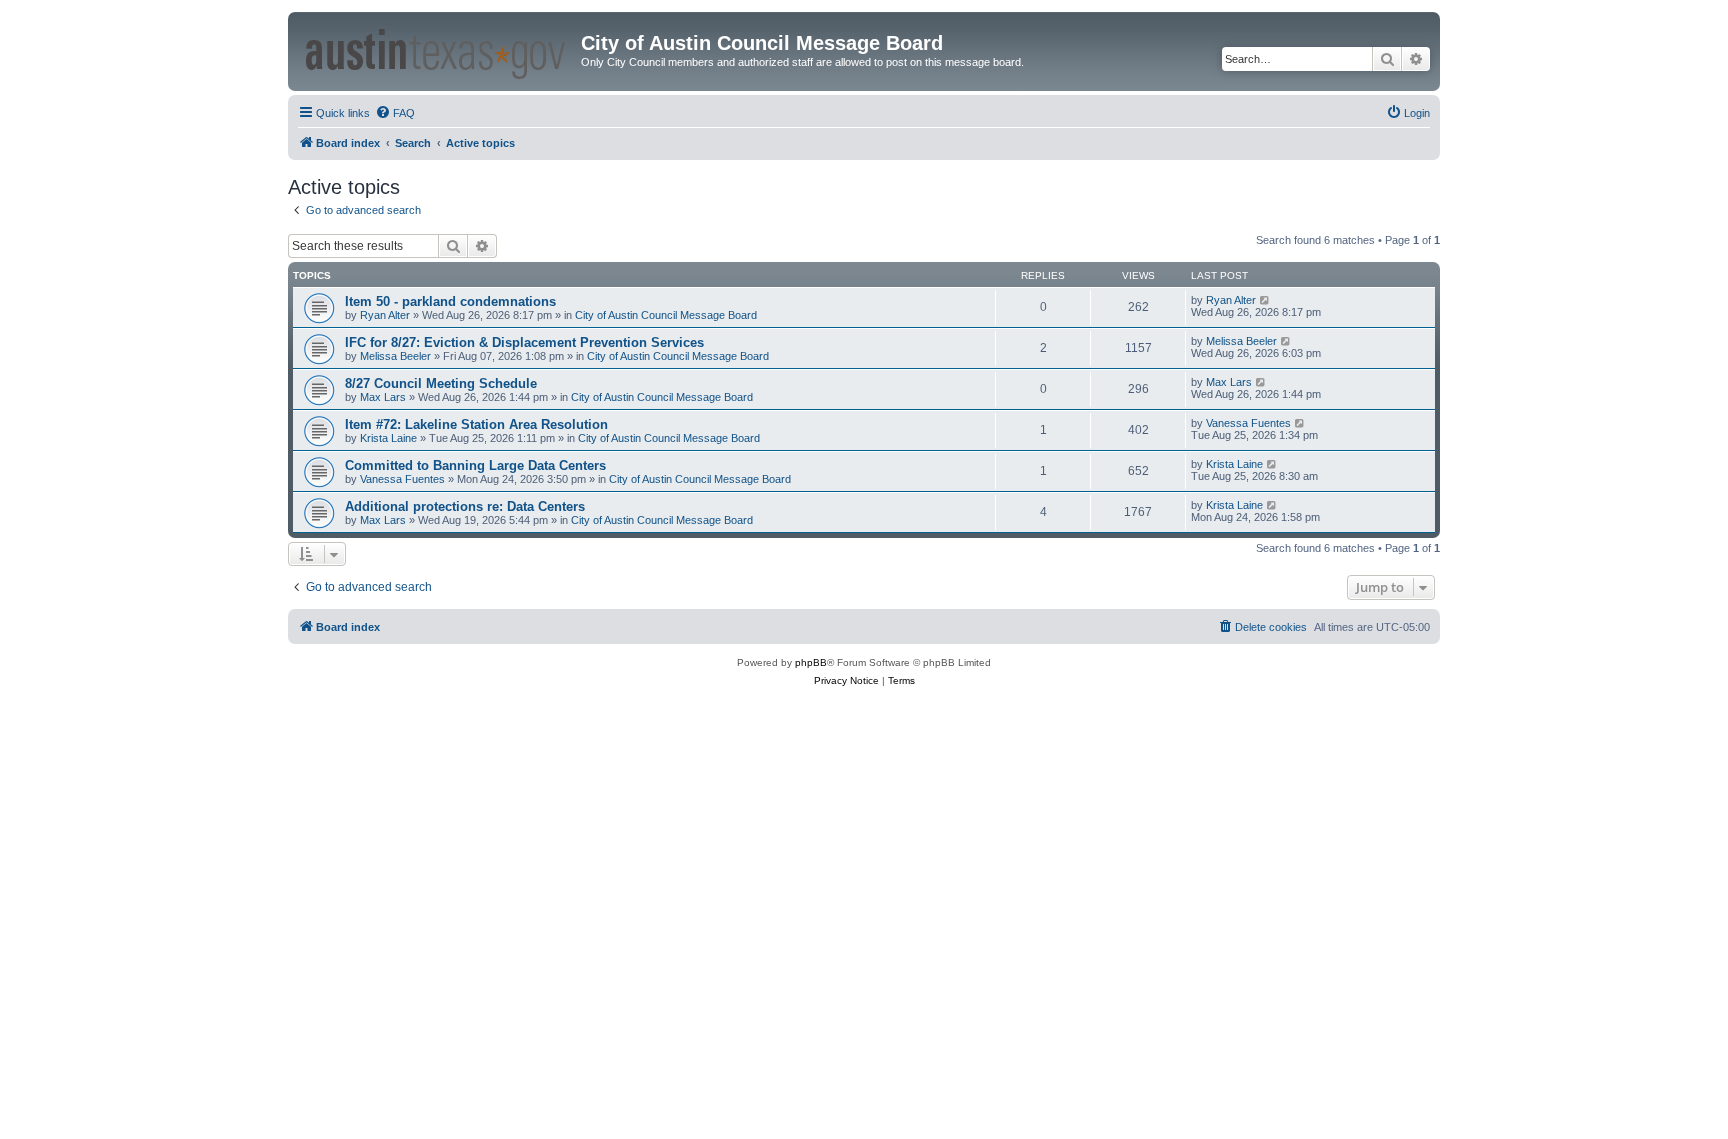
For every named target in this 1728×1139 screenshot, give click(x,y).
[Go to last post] (1265, 300)
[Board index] (437, 50)
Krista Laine (388, 438)
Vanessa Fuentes (1248, 423)
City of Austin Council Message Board (666, 315)
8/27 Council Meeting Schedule (441, 383)
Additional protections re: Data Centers (465, 506)
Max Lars (383, 397)
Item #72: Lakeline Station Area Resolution (476, 424)
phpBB (811, 662)
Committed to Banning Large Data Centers (475, 465)
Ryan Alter (385, 315)
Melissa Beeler (395, 356)
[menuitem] (395, 113)
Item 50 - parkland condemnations (450, 301)
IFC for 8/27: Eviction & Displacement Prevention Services (524, 342)
